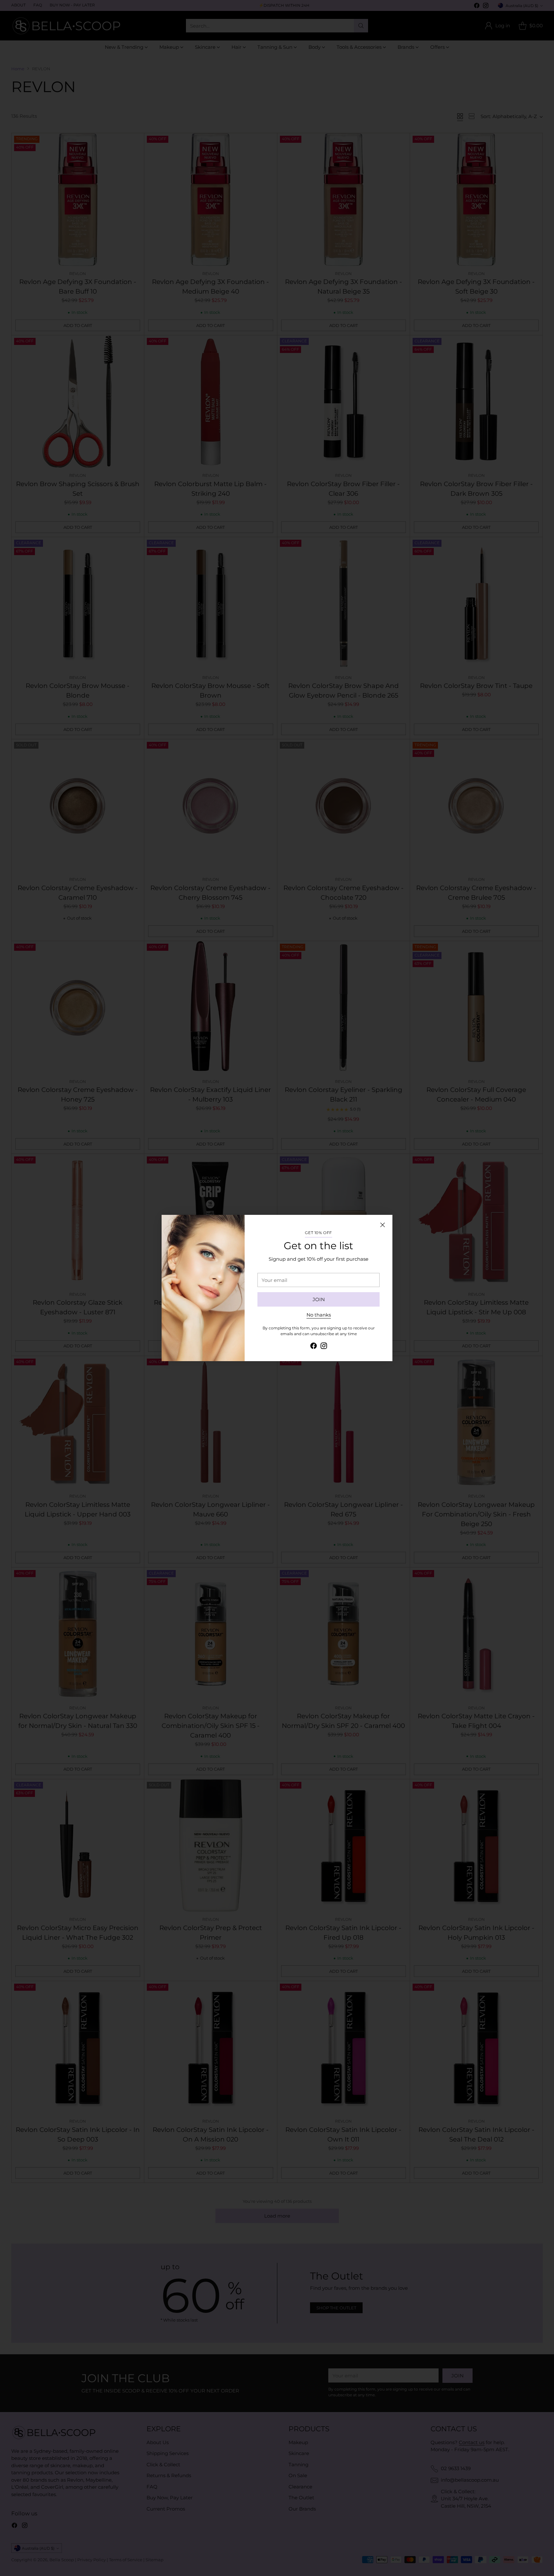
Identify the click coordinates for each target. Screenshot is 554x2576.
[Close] (382, 1225)
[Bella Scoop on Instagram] (324, 1347)
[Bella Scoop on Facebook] (314, 1347)
